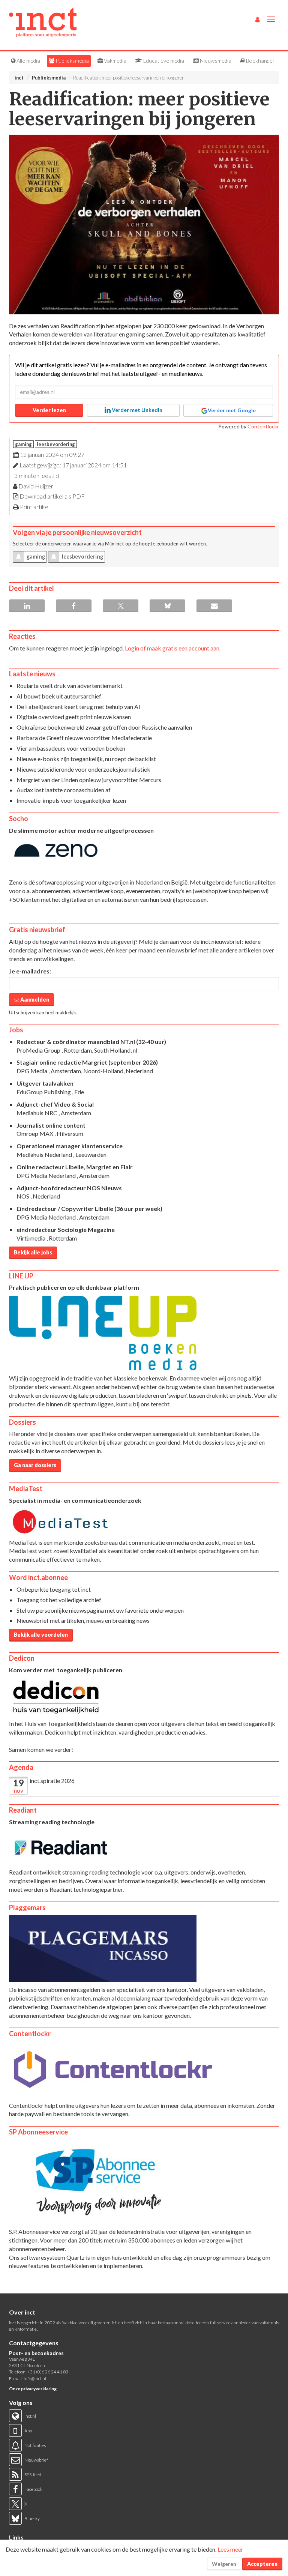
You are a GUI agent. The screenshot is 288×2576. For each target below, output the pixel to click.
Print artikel (35, 507)
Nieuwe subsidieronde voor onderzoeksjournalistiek (83, 769)
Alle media (28, 61)
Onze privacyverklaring (33, 2389)
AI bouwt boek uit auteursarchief (59, 696)
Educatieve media (163, 61)
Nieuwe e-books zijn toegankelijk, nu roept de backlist (86, 759)
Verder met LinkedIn (136, 410)
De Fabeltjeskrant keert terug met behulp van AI (78, 707)
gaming (23, 444)
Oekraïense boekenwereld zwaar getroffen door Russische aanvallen (104, 727)
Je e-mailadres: (30, 971)
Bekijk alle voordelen (41, 1635)
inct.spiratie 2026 (52, 1781)
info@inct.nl (35, 2378)
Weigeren (224, 2564)
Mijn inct (115, 544)
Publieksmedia (72, 61)
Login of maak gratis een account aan (172, 648)
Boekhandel (259, 61)
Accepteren (262, 2564)
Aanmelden (34, 1000)
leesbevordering (56, 444)
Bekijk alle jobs (33, 1252)
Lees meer (230, 2549)
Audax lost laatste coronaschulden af (64, 790)
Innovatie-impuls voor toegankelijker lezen (71, 800)
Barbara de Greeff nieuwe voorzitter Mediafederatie (84, 738)
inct (19, 78)
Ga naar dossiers (35, 1465)
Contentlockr (263, 426)
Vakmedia (115, 61)
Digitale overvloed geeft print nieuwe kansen (74, 717)
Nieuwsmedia (215, 61)
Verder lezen (49, 410)
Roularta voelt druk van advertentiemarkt (70, 686)
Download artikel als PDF (52, 496)
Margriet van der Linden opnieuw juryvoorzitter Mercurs (89, 780)
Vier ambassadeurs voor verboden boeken (71, 748)
